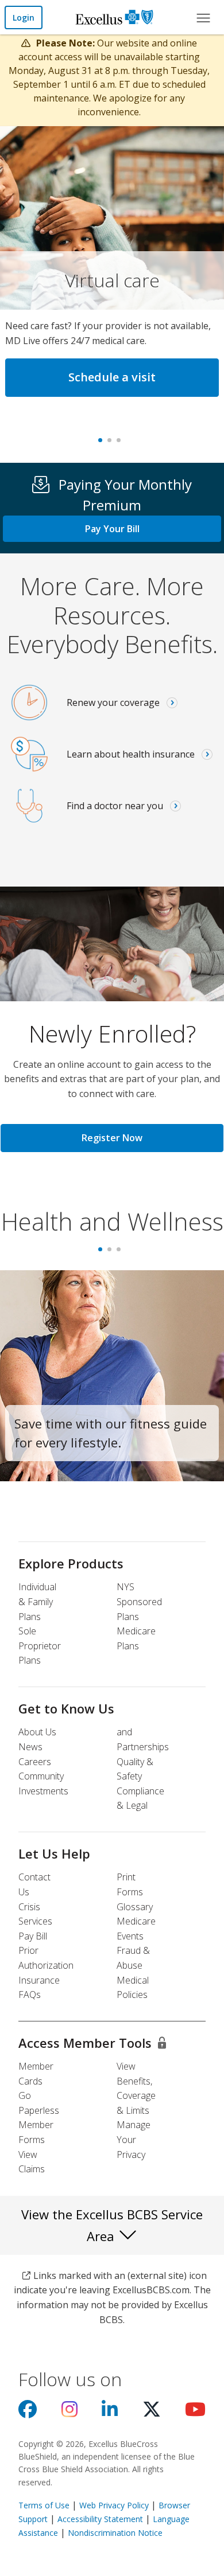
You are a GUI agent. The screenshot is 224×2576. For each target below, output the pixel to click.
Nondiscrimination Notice (115, 2533)
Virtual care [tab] (103, 444)
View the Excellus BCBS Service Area (112, 2225)
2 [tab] (112, 1253)
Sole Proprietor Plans (40, 1646)
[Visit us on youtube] (195, 2413)
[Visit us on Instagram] (69, 2413)
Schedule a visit (112, 377)
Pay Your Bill (112, 529)
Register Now (112, 1138)
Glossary (135, 1907)
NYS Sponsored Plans (139, 1601)
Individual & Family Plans (37, 1601)
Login (24, 17)
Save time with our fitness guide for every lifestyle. (111, 1433)
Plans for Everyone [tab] (112, 444)
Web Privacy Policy (114, 2505)
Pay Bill (33, 1936)
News (30, 1747)
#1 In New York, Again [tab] (121, 444)
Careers (35, 1762)
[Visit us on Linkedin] (110, 2413)
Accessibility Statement (100, 2519)
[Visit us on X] (152, 2413)
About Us (37, 1732)
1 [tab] (103, 1253)
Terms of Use (44, 2505)
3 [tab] (121, 1253)
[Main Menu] (203, 17)
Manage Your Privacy (134, 2139)
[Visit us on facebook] (28, 2413)
